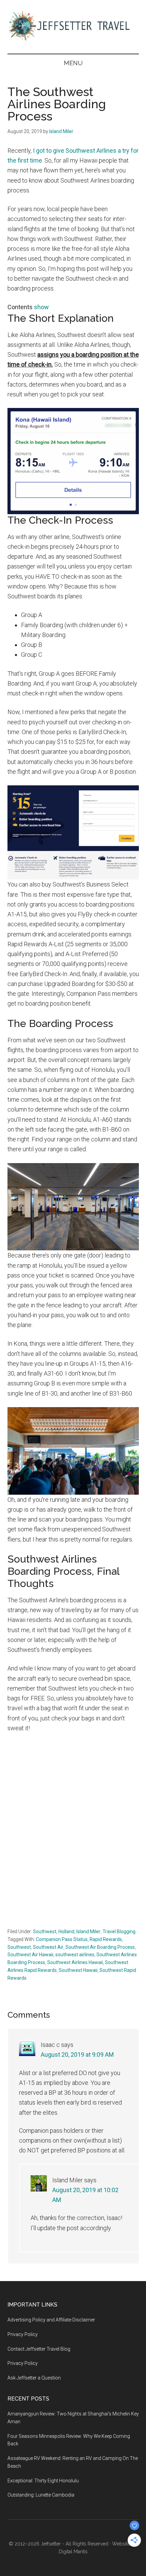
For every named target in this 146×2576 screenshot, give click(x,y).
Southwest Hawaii (78, 1970)
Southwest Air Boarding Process (100, 1947)
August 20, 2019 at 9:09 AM (77, 2055)
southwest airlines (75, 1955)
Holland (66, 1931)
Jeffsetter (51, 2544)
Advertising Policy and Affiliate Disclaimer (51, 2320)
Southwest (45, 1931)
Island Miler (88, 1931)
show (41, 307)
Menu (73, 63)
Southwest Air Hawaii (30, 1955)
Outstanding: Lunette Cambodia (41, 2495)
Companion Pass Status (62, 1939)
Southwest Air (48, 1947)
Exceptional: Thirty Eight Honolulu (43, 2481)
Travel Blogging (119, 1931)
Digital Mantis (73, 2552)
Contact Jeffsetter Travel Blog (39, 2349)
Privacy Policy (23, 2334)
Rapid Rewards (106, 1939)
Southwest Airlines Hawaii (75, 1962)
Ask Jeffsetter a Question (34, 2378)
